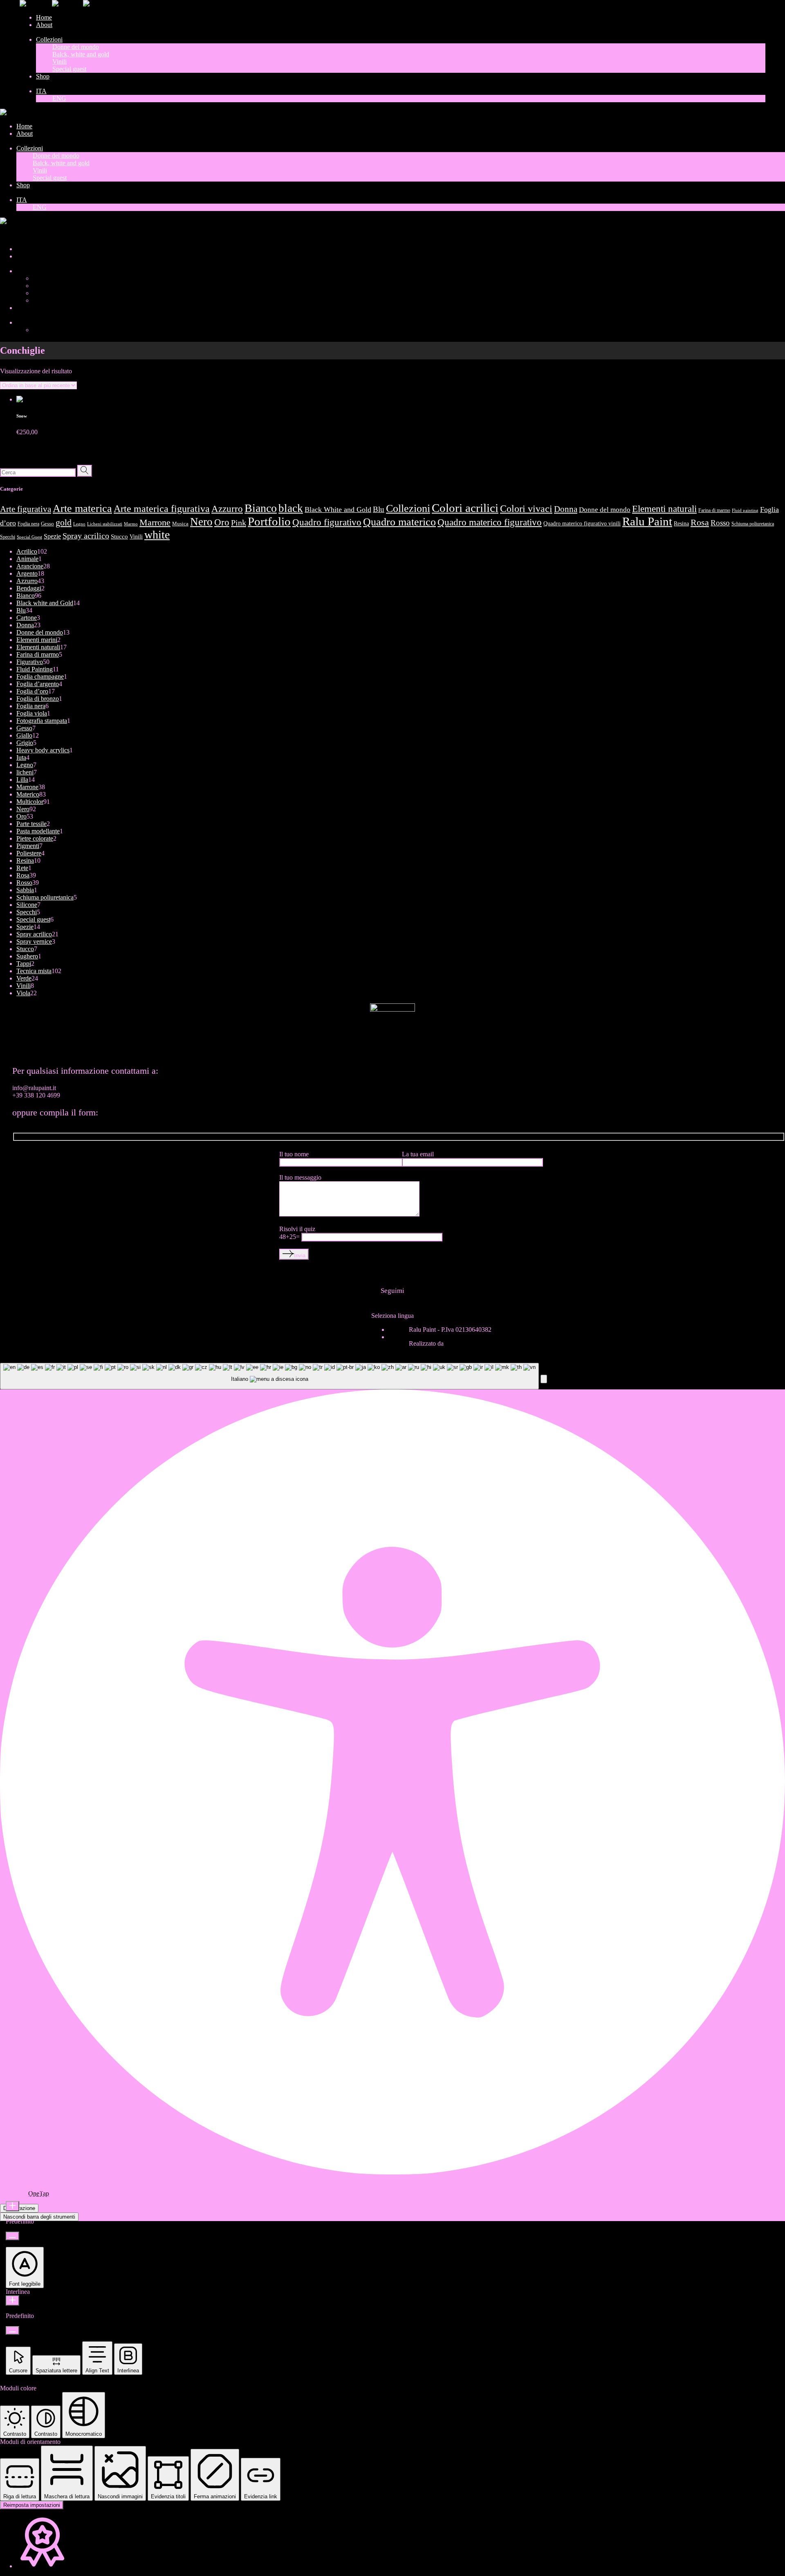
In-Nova (456, 1343)
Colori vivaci (526, 509)
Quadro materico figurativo (490, 522)
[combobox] (269, 1376)
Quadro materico (399, 522)
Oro (222, 522)
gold (64, 523)
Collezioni (408, 508)
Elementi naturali (664, 509)
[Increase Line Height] (12, 2301)
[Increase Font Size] (12, 2206)
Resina (681, 523)
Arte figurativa (26, 509)
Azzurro (227, 509)
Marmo (131, 524)
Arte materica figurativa (162, 508)
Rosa (700, 522)
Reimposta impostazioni (32, 2505)
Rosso (720, 523)
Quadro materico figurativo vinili (582, 523)
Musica (180, 524)
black (291, 508)
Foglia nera (28, 524)
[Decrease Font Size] (12, 2236)
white (157, 535)
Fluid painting (745, 510)
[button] (544, 1379)
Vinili (136, 536)
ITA (6, 235)
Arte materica (82, 508)
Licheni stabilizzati (105, 524)
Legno (79, 524)
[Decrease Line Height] (12, 2330)
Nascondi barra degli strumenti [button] (39, 2217)
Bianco (261, 508)
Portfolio (269, 521)
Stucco (119, 536)
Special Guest (29, 537)
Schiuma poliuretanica (753, 524)
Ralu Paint (647, 521)
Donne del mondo (605, 510)
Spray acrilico (86, 536)
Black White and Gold (338, 509)
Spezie (52, 536)
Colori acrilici (465, 508)
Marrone (155, 523)
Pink (239, 523)
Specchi (8, 537)
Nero (201, 522)
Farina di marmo (714, 510)
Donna (566, 509)
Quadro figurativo (327, 522)
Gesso (47, 524)
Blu (379, 509)
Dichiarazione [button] (19, 2208)
